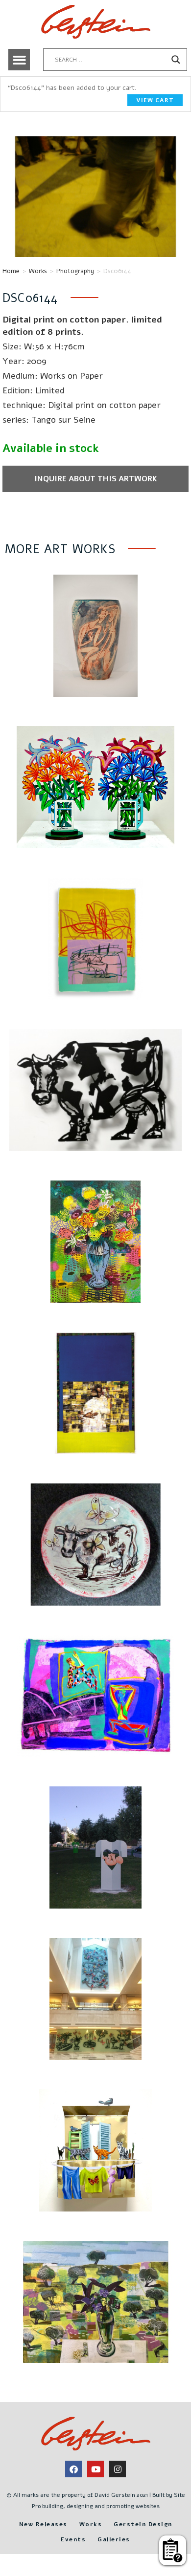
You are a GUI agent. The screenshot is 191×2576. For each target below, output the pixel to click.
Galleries (114, 2539)
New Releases (43, 2524)
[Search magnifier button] (176, 60)
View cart (155, 100)
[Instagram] (118, 2469)
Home (11, 271)
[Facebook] (73, 2469)
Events (73, 2539)
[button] (19, 60)
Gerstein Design (143, 2524)
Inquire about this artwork (96, 479)
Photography (75, 271)
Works (38, 271)
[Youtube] (95, 2469)
